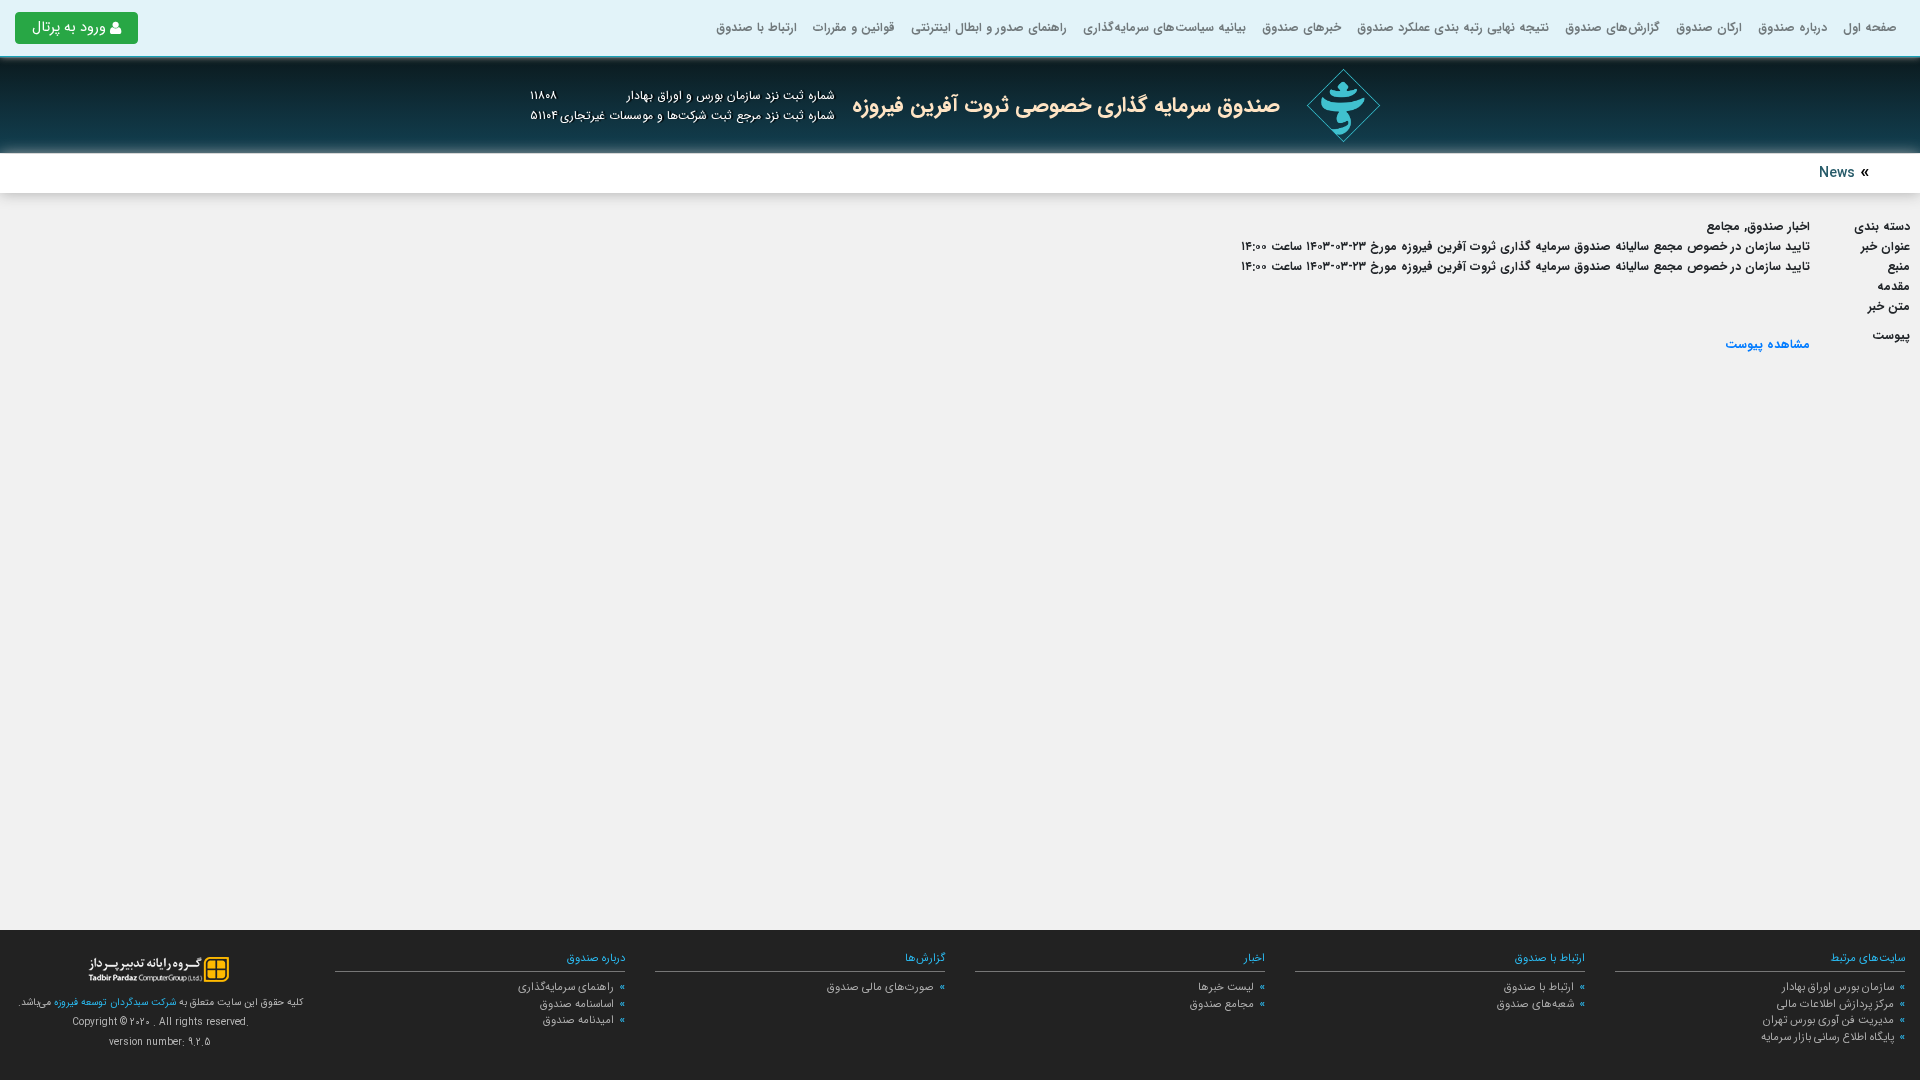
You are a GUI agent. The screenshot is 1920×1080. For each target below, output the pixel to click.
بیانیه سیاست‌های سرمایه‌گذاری (1164, 27)
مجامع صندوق (1222, 1004)
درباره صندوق (1792, 27)
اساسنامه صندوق (577, 1004)
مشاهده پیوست (1767, 344)
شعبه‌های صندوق (1535, 1004)
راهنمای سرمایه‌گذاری (566, 987)
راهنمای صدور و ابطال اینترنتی (989, 27)
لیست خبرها (1226, 987)
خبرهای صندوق (1301, 27)
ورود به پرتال (69, 27)
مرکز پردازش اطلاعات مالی (1835, 1004)
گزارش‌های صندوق (1612, 27)
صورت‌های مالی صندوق (880, 987)
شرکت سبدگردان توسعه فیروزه (113, 1002)
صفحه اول (1870, 27)
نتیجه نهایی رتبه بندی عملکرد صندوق (1453, 27)
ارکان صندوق (1709, 27)
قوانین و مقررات (854, 27)
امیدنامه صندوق (578, 1020)
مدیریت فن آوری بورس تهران (1828, 1020)
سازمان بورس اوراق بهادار (1838, 987)
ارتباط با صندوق (756, 27)
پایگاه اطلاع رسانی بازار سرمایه (1827, 1037)
